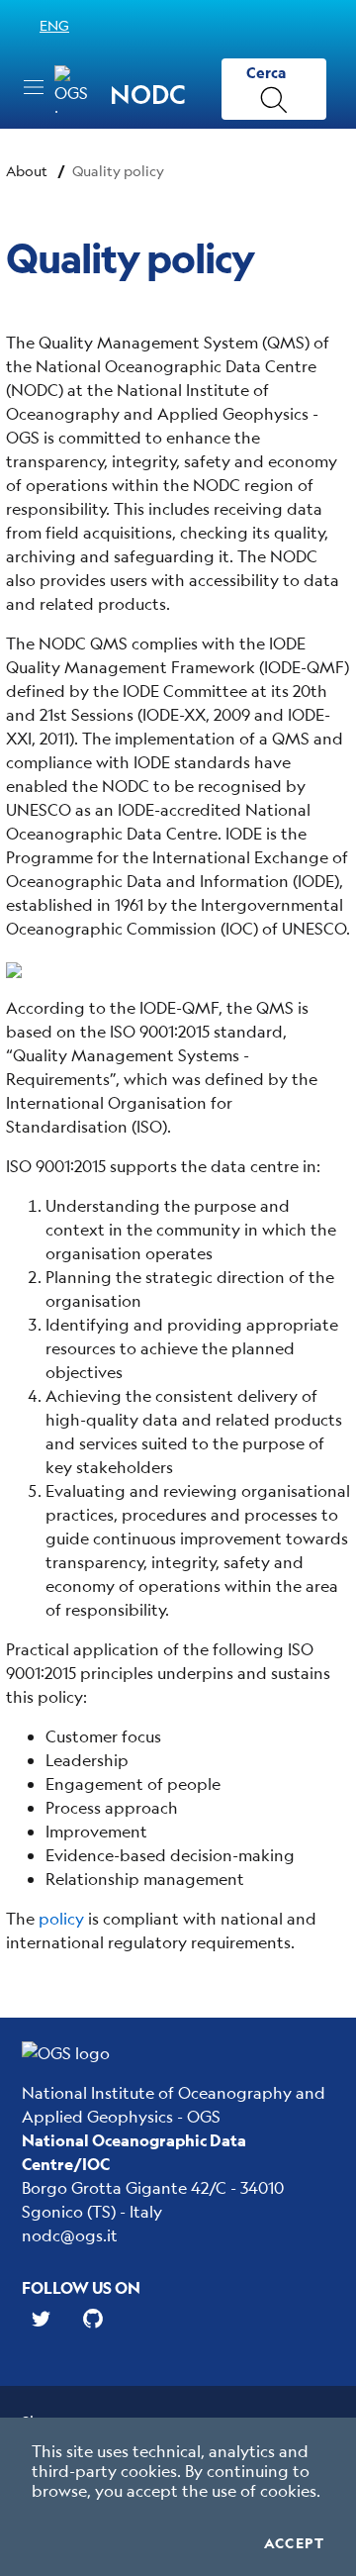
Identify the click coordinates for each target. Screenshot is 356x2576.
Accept (294, 2543)
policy (61, 1918)
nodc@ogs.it (70, 2235)
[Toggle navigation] (34, 87)
